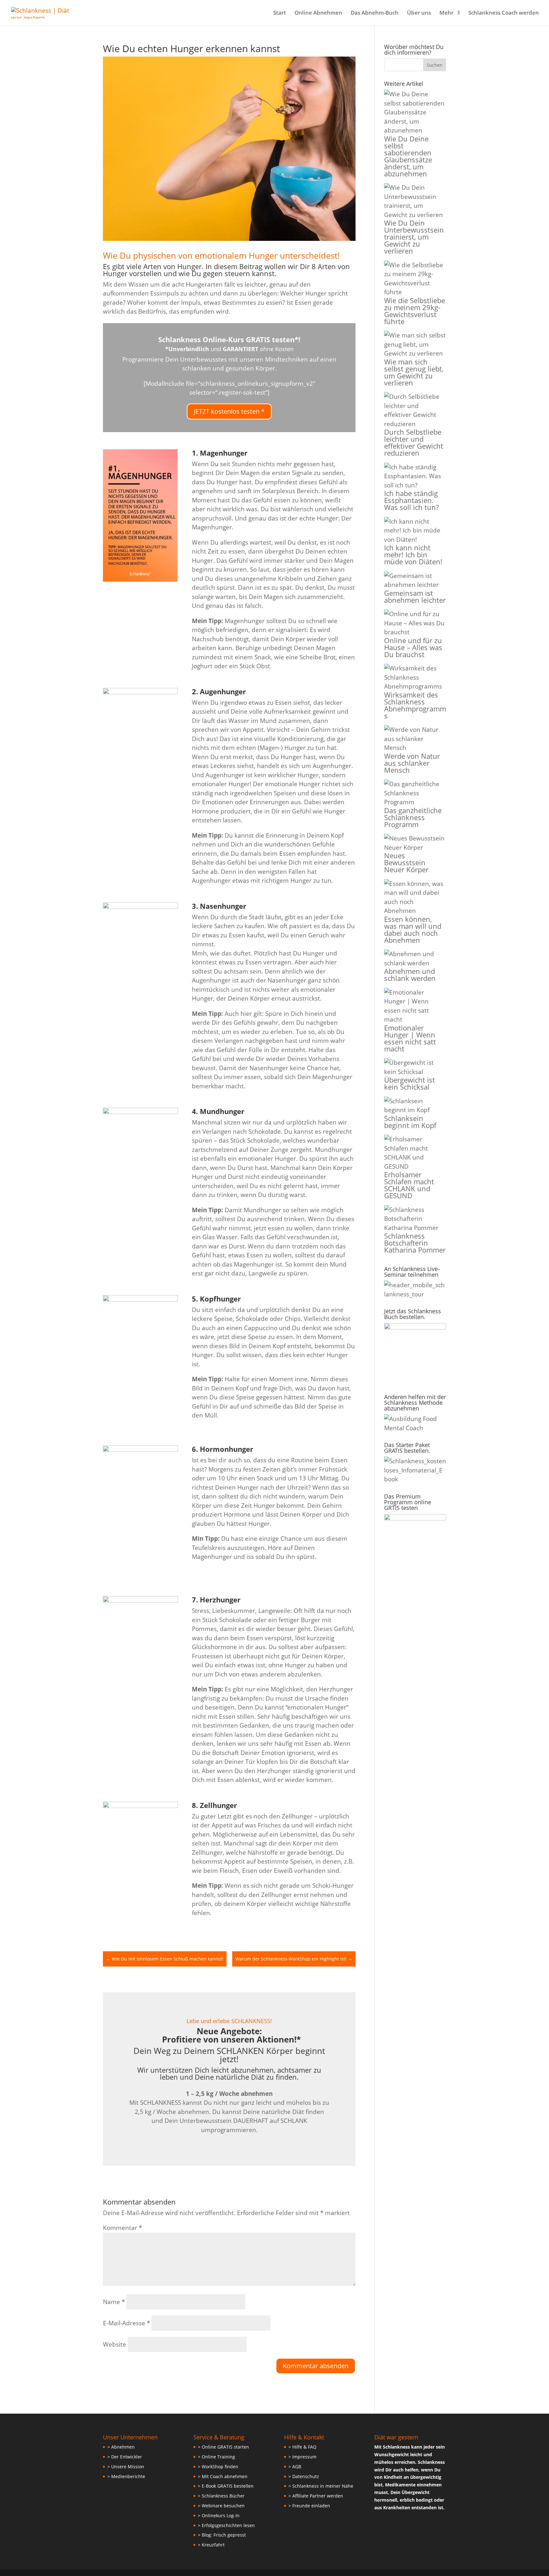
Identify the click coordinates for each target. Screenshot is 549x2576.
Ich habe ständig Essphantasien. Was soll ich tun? (411, 500)
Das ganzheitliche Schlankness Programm (413, 817)
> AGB (295, 2467)
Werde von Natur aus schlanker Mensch (412, 763)
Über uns (419, 13)
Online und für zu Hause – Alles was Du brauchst (413, 647)
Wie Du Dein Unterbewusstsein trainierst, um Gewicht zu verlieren (414, 237)
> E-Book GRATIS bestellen (226, 2486)
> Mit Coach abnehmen (223, 2476)
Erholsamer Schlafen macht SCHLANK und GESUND (409, 1185)
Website (115, 2344)
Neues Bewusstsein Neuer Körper (406, 862)
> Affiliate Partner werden (316, 2496)
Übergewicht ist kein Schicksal (410, 1083)
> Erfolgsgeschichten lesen (226, 2525)
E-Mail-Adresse (126, 2323)
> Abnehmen (121, 2447)
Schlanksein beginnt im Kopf (410, 1122)
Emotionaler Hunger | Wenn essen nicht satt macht (410, 1038)
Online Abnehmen (318, 13)
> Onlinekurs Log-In (219, 2515)
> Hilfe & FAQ (302, 2447)
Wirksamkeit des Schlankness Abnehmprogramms (415, 705)
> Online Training (217, 2457)
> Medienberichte (126, 2476)
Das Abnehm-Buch (375, 13)
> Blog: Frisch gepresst (222, 2535)
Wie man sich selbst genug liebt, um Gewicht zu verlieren (414, 372)
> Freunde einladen (309, 2506)
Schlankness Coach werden (504, 13)
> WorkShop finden (218, 2467)
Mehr (446, 13)
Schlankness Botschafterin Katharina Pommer (415, 1243)
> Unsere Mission (126, 2467)
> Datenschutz (304, 2476)
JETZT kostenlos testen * (229, 411)
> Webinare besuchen (221, 2506)
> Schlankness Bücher (221, 2496)
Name (114, 2302)
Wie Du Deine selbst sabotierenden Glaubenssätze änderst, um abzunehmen (408, 156)
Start (280, 13)
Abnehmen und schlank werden (410, 975)
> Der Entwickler (125, 2457)
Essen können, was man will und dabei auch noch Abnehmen (413, 929)
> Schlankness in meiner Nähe (321, 2486)
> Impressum (302, 2457)
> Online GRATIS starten (224, 2447)
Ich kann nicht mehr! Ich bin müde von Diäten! (413, 554)
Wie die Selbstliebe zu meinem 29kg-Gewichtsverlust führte (415, 311)
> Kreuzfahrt (211, 2545)
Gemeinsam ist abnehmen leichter (415, 596)
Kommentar (122, 2228)
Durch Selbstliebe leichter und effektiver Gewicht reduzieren (414, 442)
